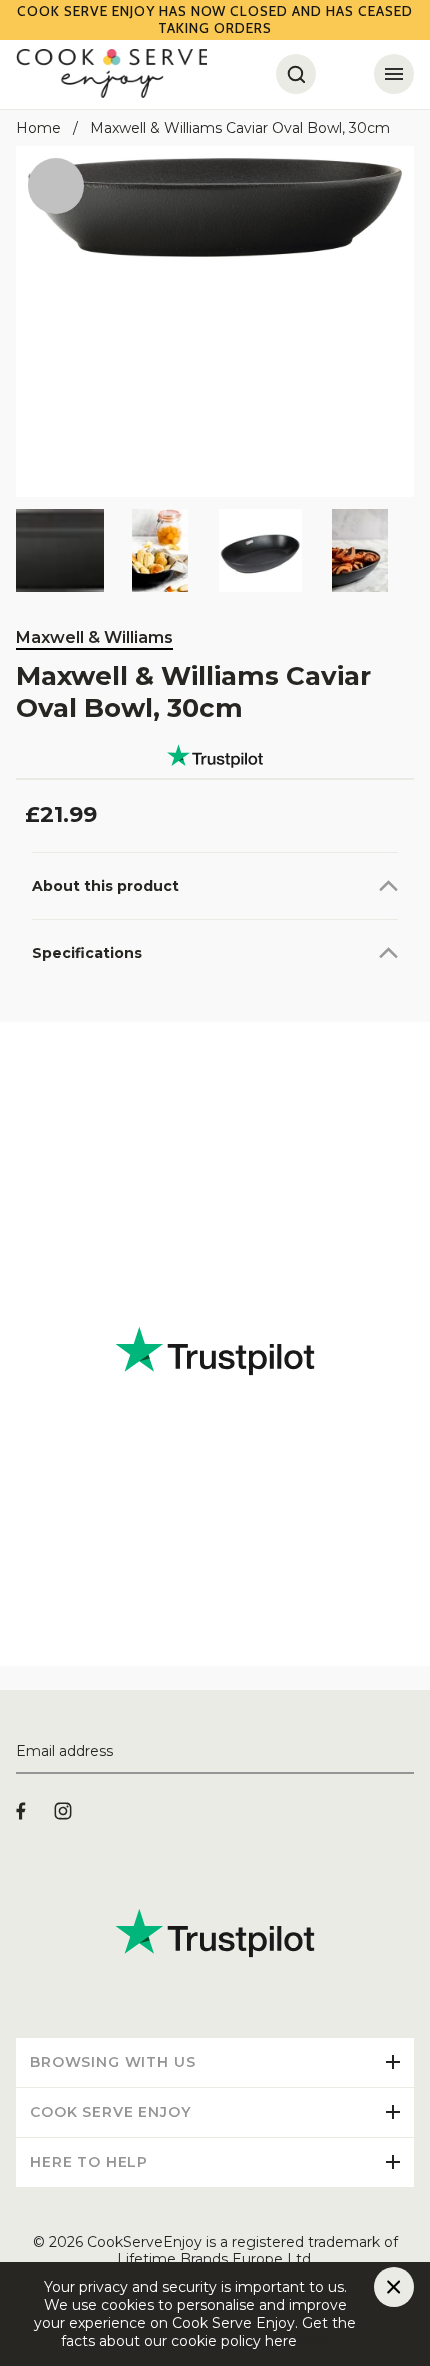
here (313, 2341)
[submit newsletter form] (406, 1752)
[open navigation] (394, 74)
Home (38, 128)
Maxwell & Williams (94, 637)
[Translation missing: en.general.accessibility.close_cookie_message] (394, 2287)
